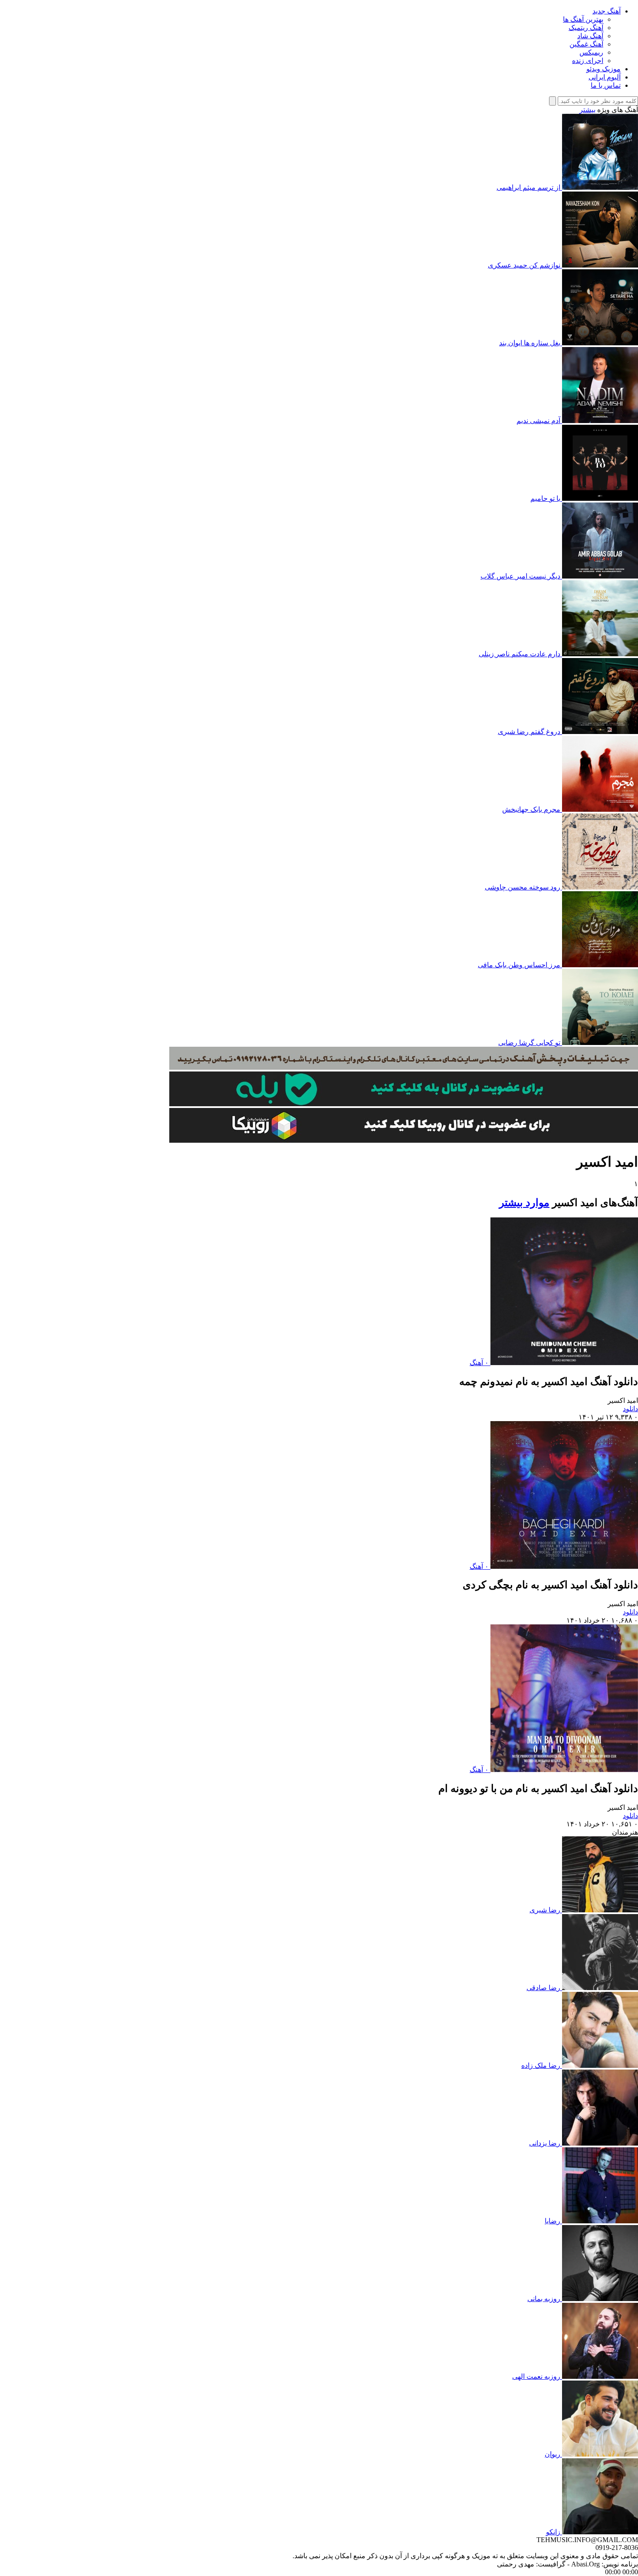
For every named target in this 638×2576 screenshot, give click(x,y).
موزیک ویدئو (603, 69)
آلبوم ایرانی (605, 77)
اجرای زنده (588, 61)
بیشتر (587, 110)
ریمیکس (591, 52)
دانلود (630, 1409)
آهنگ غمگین (586, 44)
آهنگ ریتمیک (586, 28)
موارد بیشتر (524, 1203)
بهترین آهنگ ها (583, 19)
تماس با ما (606, 85)
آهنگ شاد (590, 36)
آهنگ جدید (607, 11)
